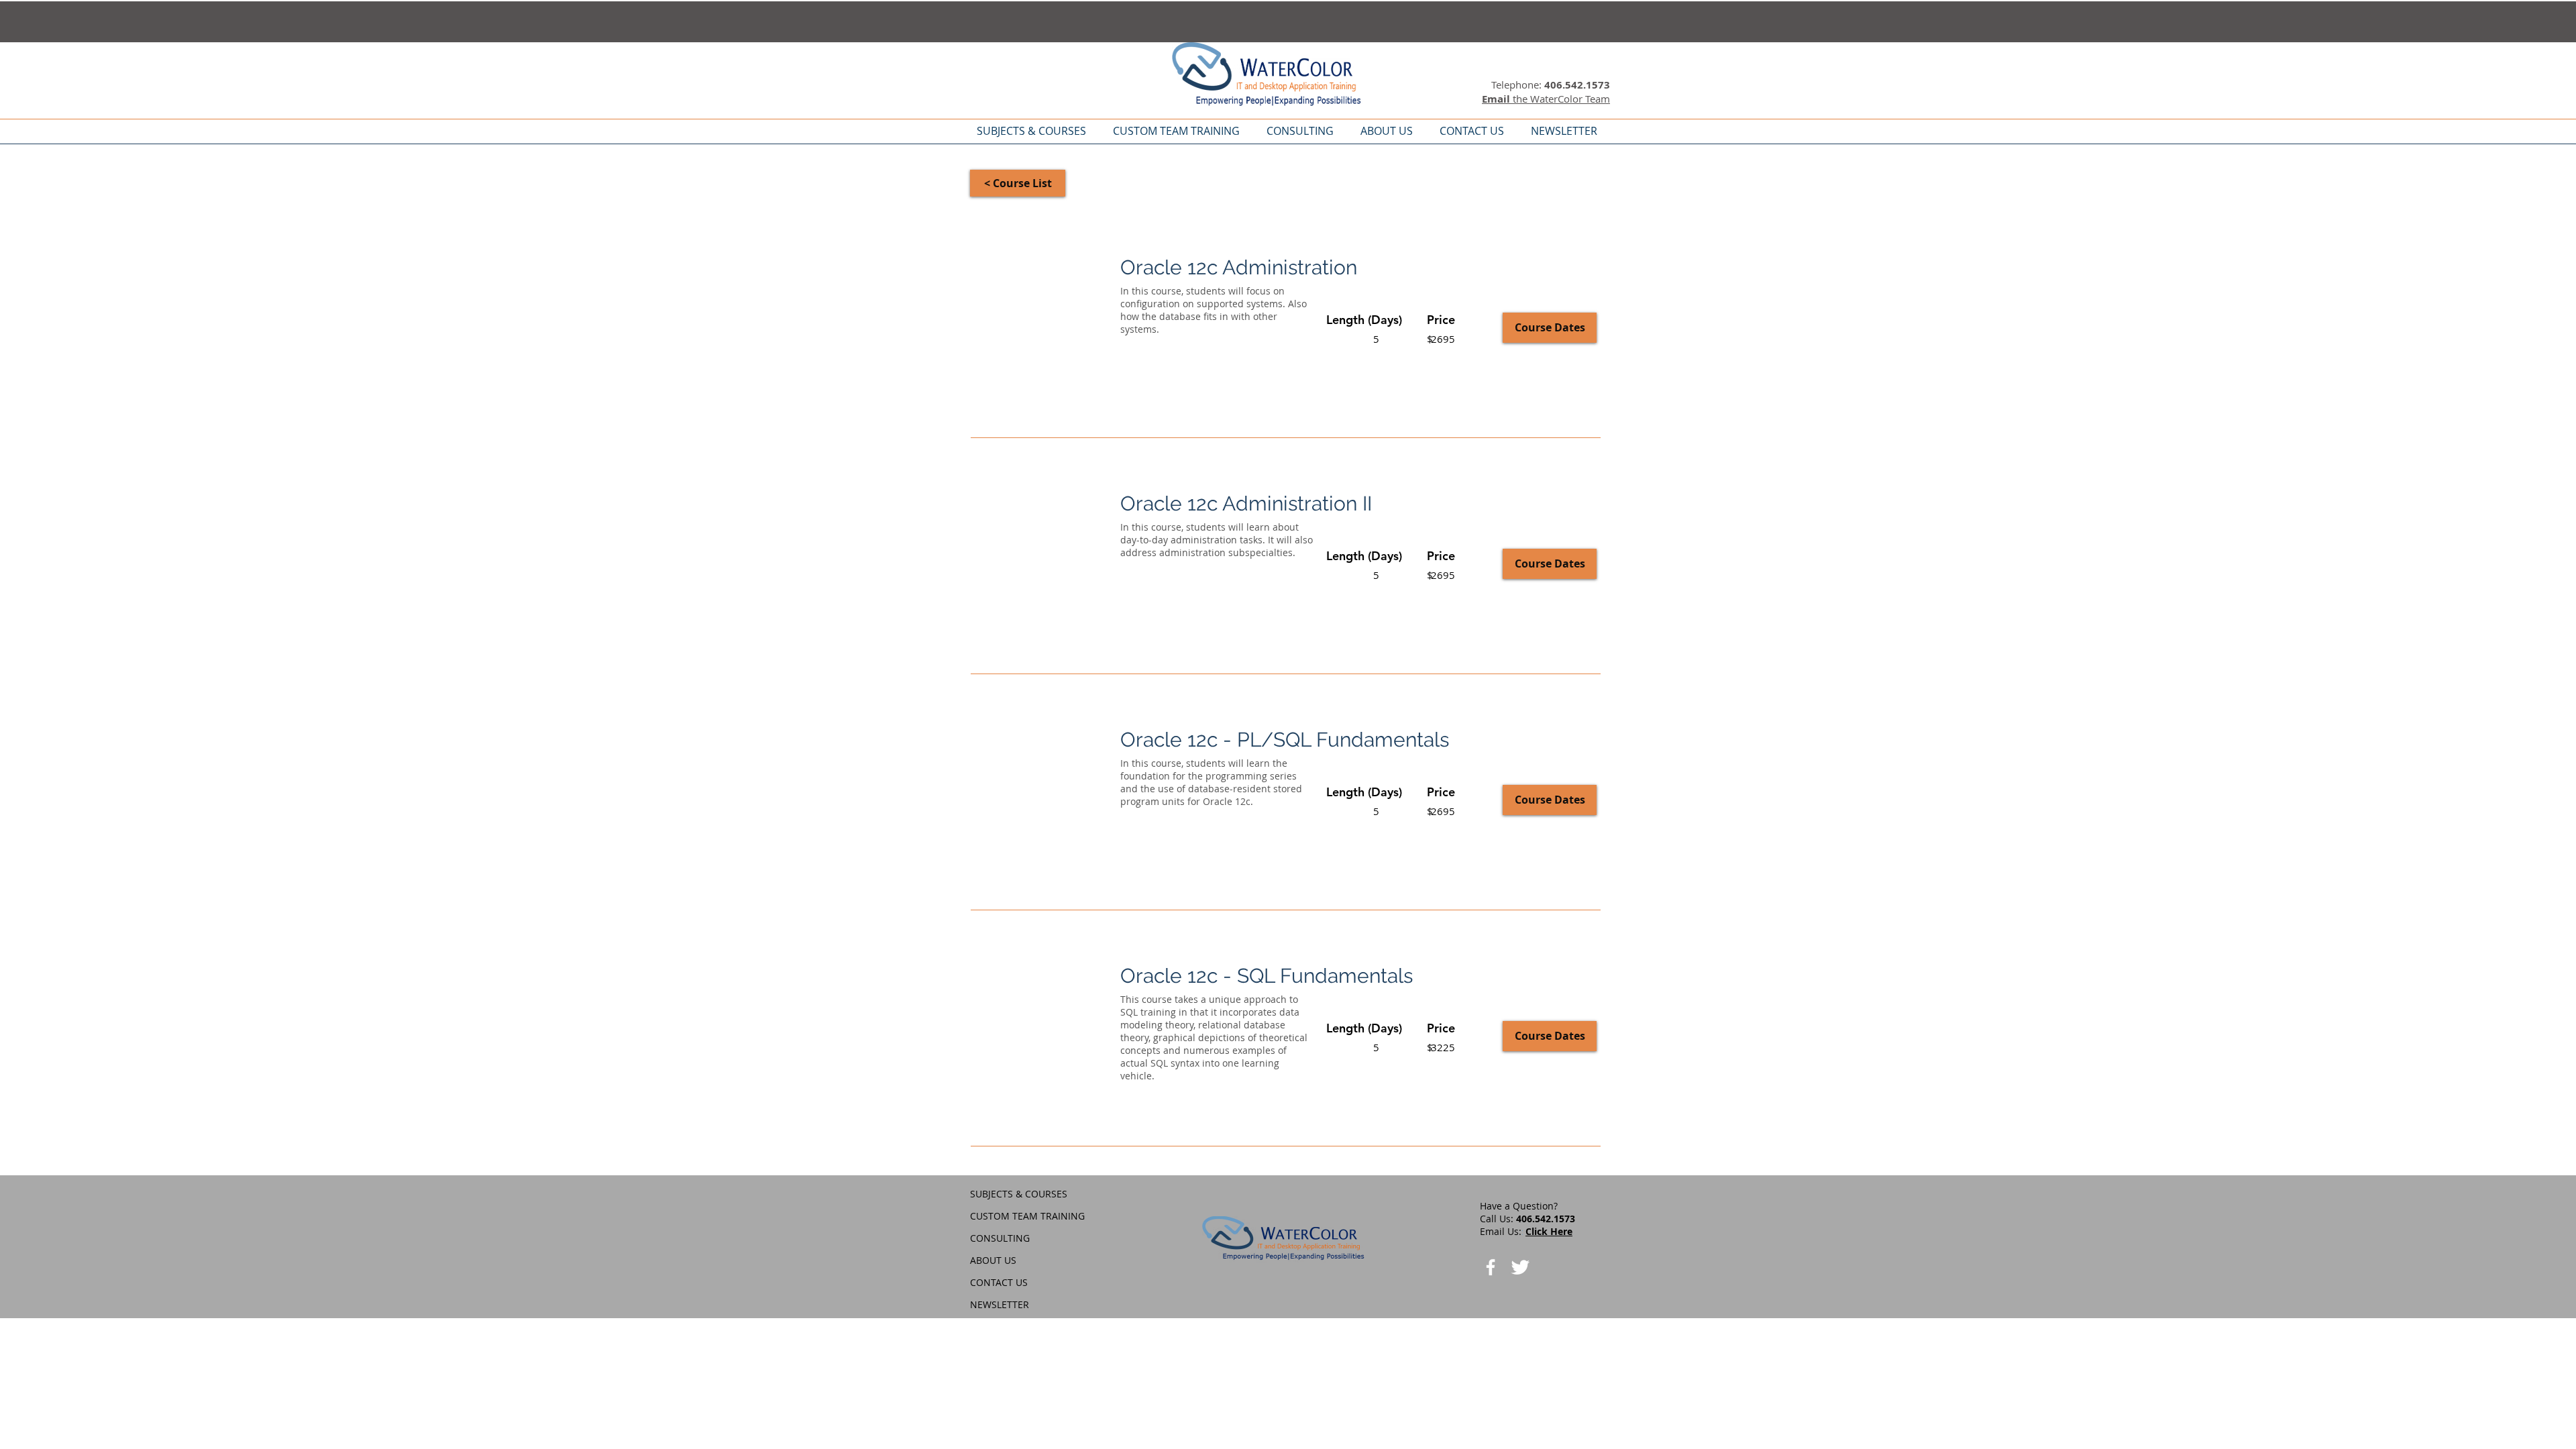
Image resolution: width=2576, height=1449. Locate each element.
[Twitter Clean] (1520, 1267)
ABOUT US (993, 1260)
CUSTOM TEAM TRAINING (1027, 1216)
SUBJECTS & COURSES (1019, 1194)
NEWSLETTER (1000, 1304)
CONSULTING (1000, 1238)
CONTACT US (999, 1282)
